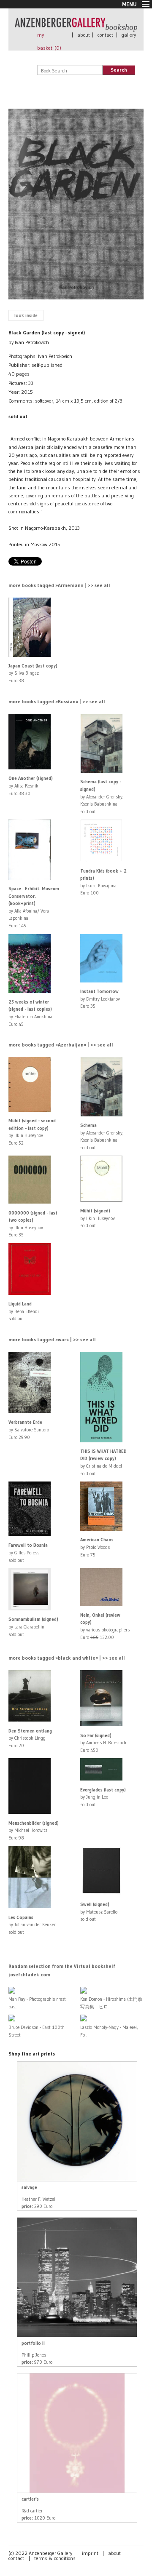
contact (105, 35)
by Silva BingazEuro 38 (33, 673)
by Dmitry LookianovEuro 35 (100, 999)
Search (119, 70)
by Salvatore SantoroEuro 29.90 (29, 1429)
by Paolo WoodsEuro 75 (97, 1547)
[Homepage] (76, 28)
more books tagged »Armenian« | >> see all (59, 585)
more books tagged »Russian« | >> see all (57, 701)
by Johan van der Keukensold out (33, 1925)
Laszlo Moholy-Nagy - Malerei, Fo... (109, 2031)
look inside (26, 315)
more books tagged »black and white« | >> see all (67, 1658)
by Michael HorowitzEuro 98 (34, 1830)
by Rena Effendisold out (24, 1311)
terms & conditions (55, 2558)
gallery (129, 35)
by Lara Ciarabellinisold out (33, 1627)
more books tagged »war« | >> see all (52, 1339)
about (84, 35)
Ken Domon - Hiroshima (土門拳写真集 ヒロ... (111, 2003)
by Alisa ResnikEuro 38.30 (31, 786)
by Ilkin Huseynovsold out (98, 1218)
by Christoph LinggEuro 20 (30, 1738)
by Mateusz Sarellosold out (99, 1912)
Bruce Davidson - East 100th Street (37, 2031)
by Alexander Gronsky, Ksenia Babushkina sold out (102, 796)
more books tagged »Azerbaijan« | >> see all (61, 1045)
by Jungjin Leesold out (103, 1797)
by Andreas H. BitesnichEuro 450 (103, 1743)
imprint (90, 2553)
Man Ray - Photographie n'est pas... (37, 2003)
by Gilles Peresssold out (28, 1552)
